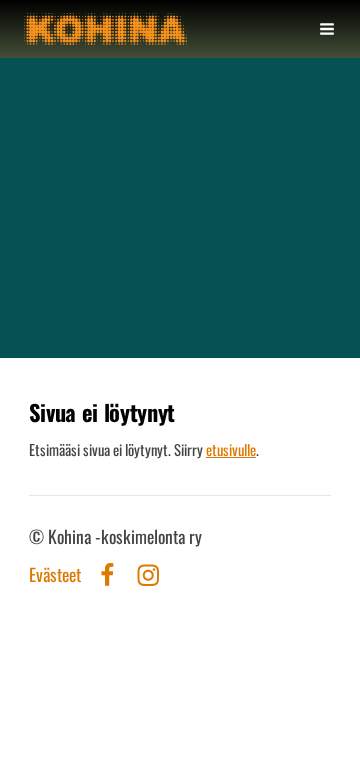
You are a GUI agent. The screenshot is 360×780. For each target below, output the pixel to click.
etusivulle (231, 449)
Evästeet (55, 575)
